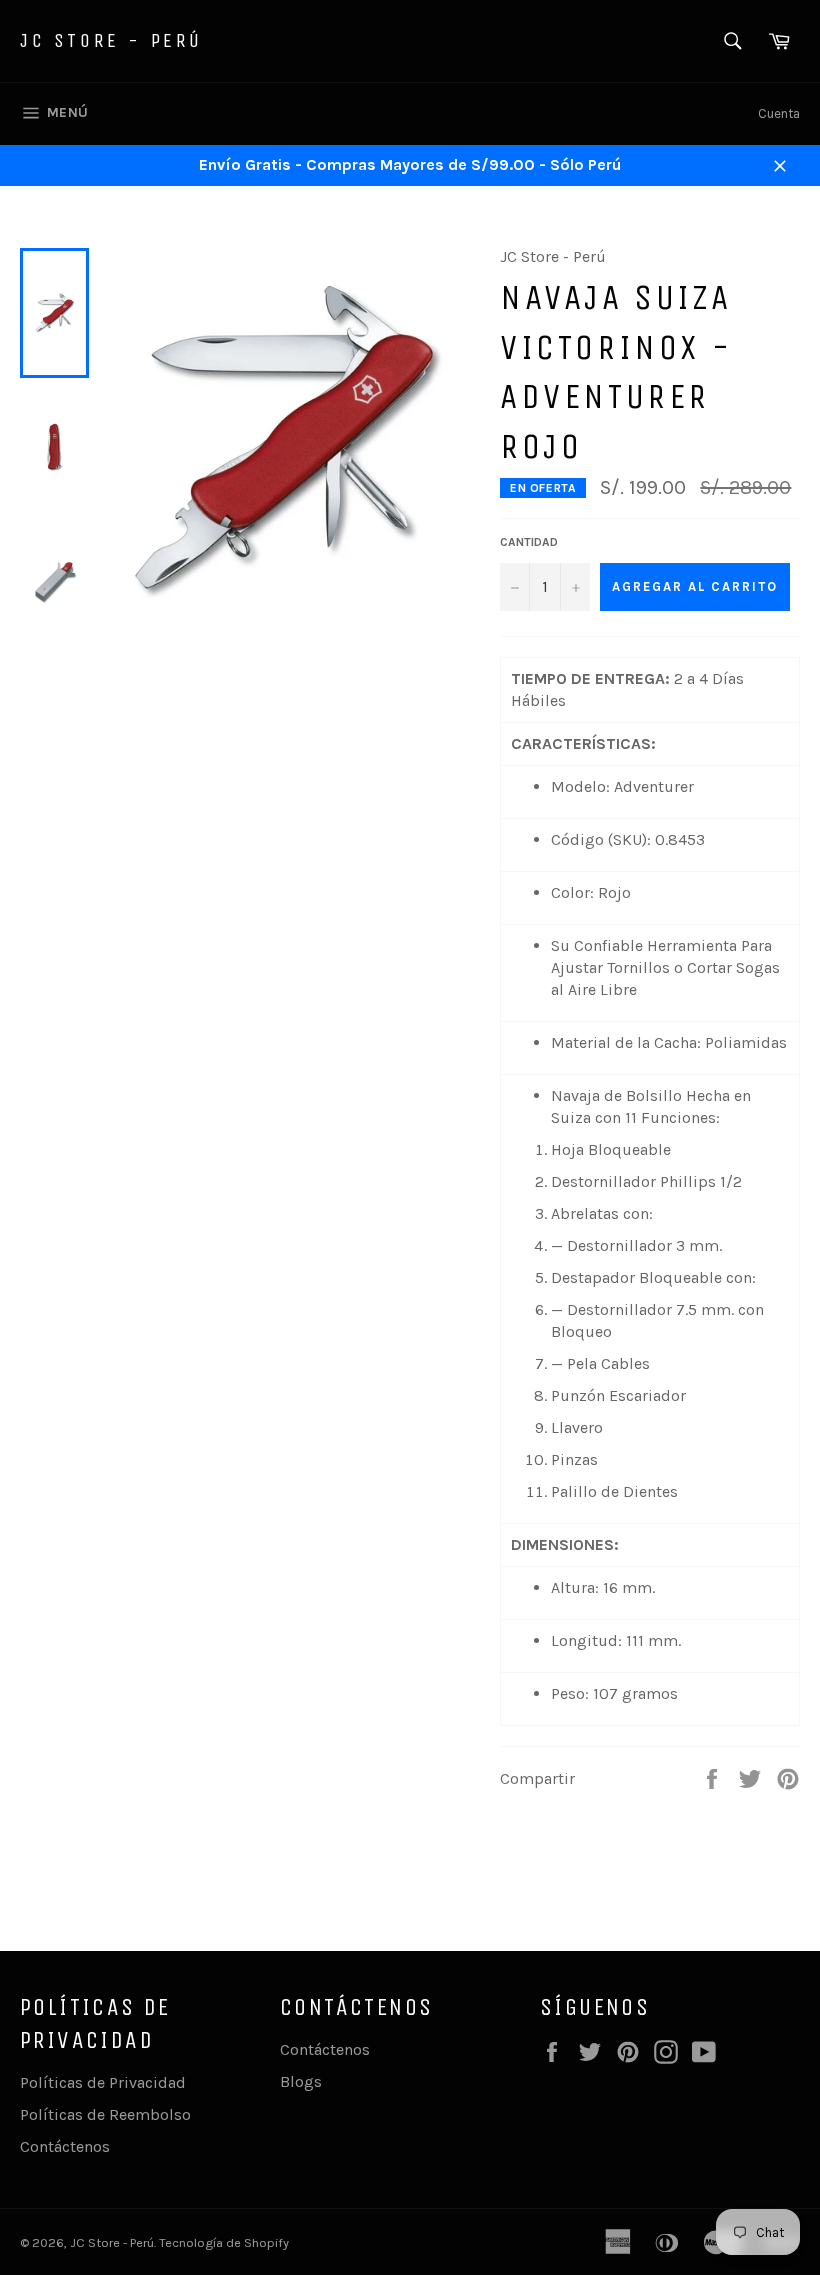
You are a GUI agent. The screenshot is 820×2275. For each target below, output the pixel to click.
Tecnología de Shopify (224, 2242)
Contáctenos (65, 2146)
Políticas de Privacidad (103, 2082)
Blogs (301, 2081)
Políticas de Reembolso (105, 2114)
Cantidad (529, 542)
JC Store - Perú (111, 40)
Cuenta (779, 113)
